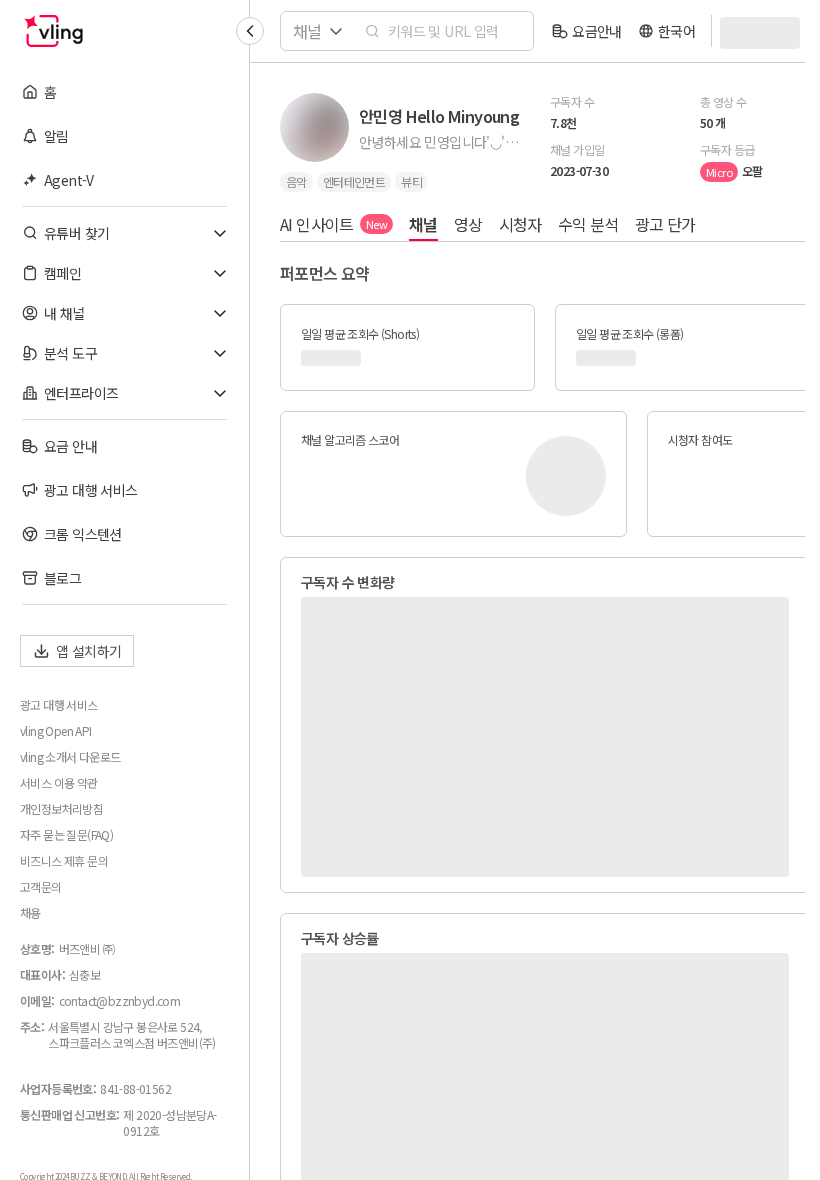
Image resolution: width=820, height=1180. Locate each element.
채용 (30, 913)
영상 (468, 224)
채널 (423, 224)
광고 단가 (665, 224)
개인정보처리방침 (61, 809)
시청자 (520, 224)
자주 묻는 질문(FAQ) (66, 835)
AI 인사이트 (333, 224)
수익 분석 (588, 224)
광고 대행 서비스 (59, 705)
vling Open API (56, 731)
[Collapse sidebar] (250, 31)
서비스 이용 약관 (59, 783)
